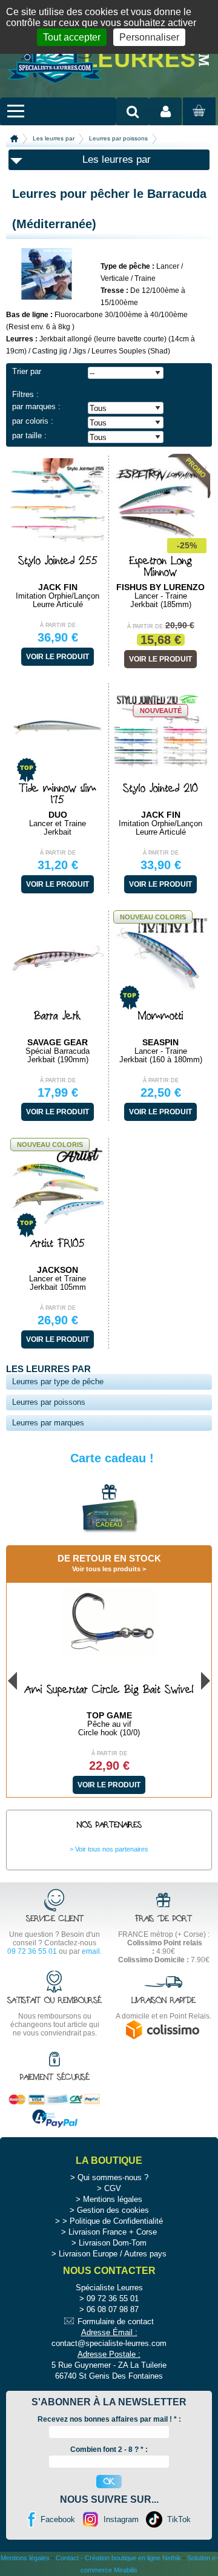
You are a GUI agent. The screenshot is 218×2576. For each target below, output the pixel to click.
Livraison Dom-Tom (113, 2243)
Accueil (14, 139)
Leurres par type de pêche (58, 1382)
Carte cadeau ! (112, 1458)
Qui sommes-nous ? (113, 2177)
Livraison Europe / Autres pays (113, 2254)
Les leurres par (54, 138)
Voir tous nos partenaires (112, 1849)
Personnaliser (149, 37)
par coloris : (33, 421)
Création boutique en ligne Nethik (133, 2558)
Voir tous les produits (106, 1569)
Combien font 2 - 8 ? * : (109, 2449)
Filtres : (25, 394)
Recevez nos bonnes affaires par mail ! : (109, 2419)
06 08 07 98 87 (113, 2309)
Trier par (27, 371)
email (91, 1951)
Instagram (121, 2519)
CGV (113, 2188)
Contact (67, 2558)
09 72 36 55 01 (32, 1951)
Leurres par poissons (118, 138)
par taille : (29, 435)
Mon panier (197, 122)
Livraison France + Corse (113, 2232)
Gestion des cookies (113, 2210)
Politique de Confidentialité (116, 2221)
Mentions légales (113, 2199)
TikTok (179, 2519)
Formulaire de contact (116, 2321)
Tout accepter (72, 37)
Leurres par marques (48, 1423)
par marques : (36, 406)
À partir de (58, 625)
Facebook (58, 2519)
